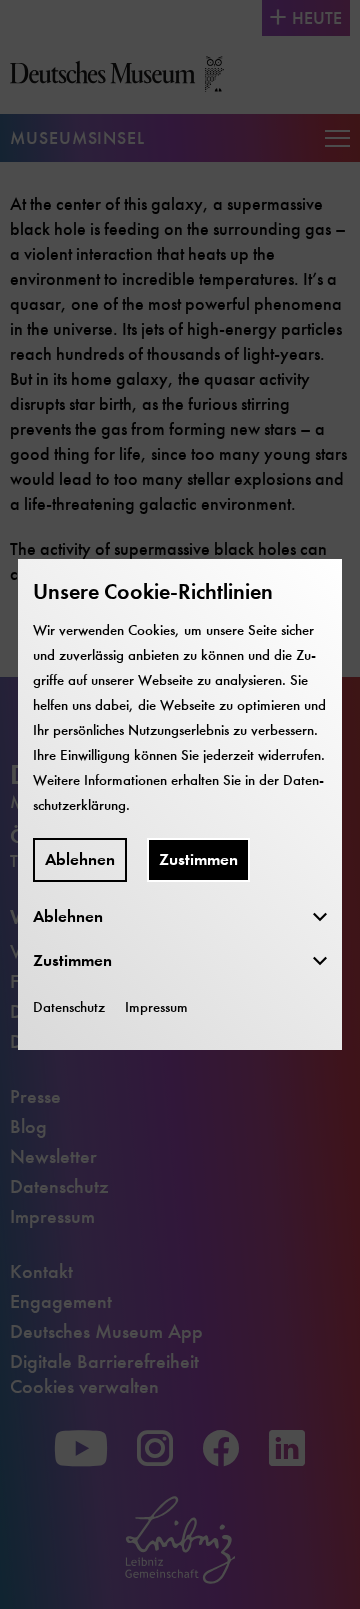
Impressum (156, 1007)
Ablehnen (80, 859)
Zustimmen (198, 859)
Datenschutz (69, 1007)
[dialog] (180, 804)
